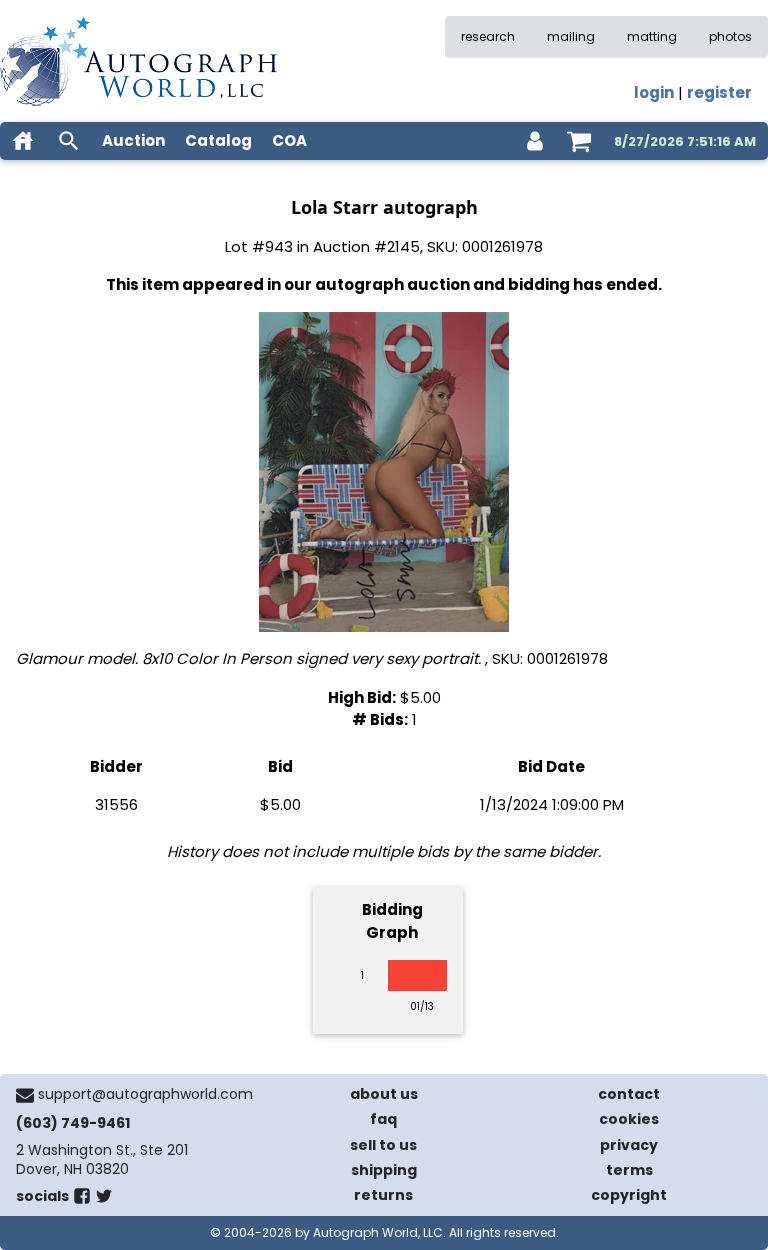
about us (384, 1094)
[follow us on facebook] (82, 1200)
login (654, 92)
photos (730, 36)
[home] (23, 141)
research (488, 36)
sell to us (383, 1145)
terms (629, 1170)
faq (383, 1119)
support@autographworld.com (145, 1094)
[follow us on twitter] (104, 1200)
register (719, 92)
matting (652, 36)
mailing (571, 36)
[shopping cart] (579, 141)
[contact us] (25, 1095)
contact (629, 1094)
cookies (629, 1119)
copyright (629, 1195)
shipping (384, 1170)
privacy (629, 1145)
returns (383, 1195)
